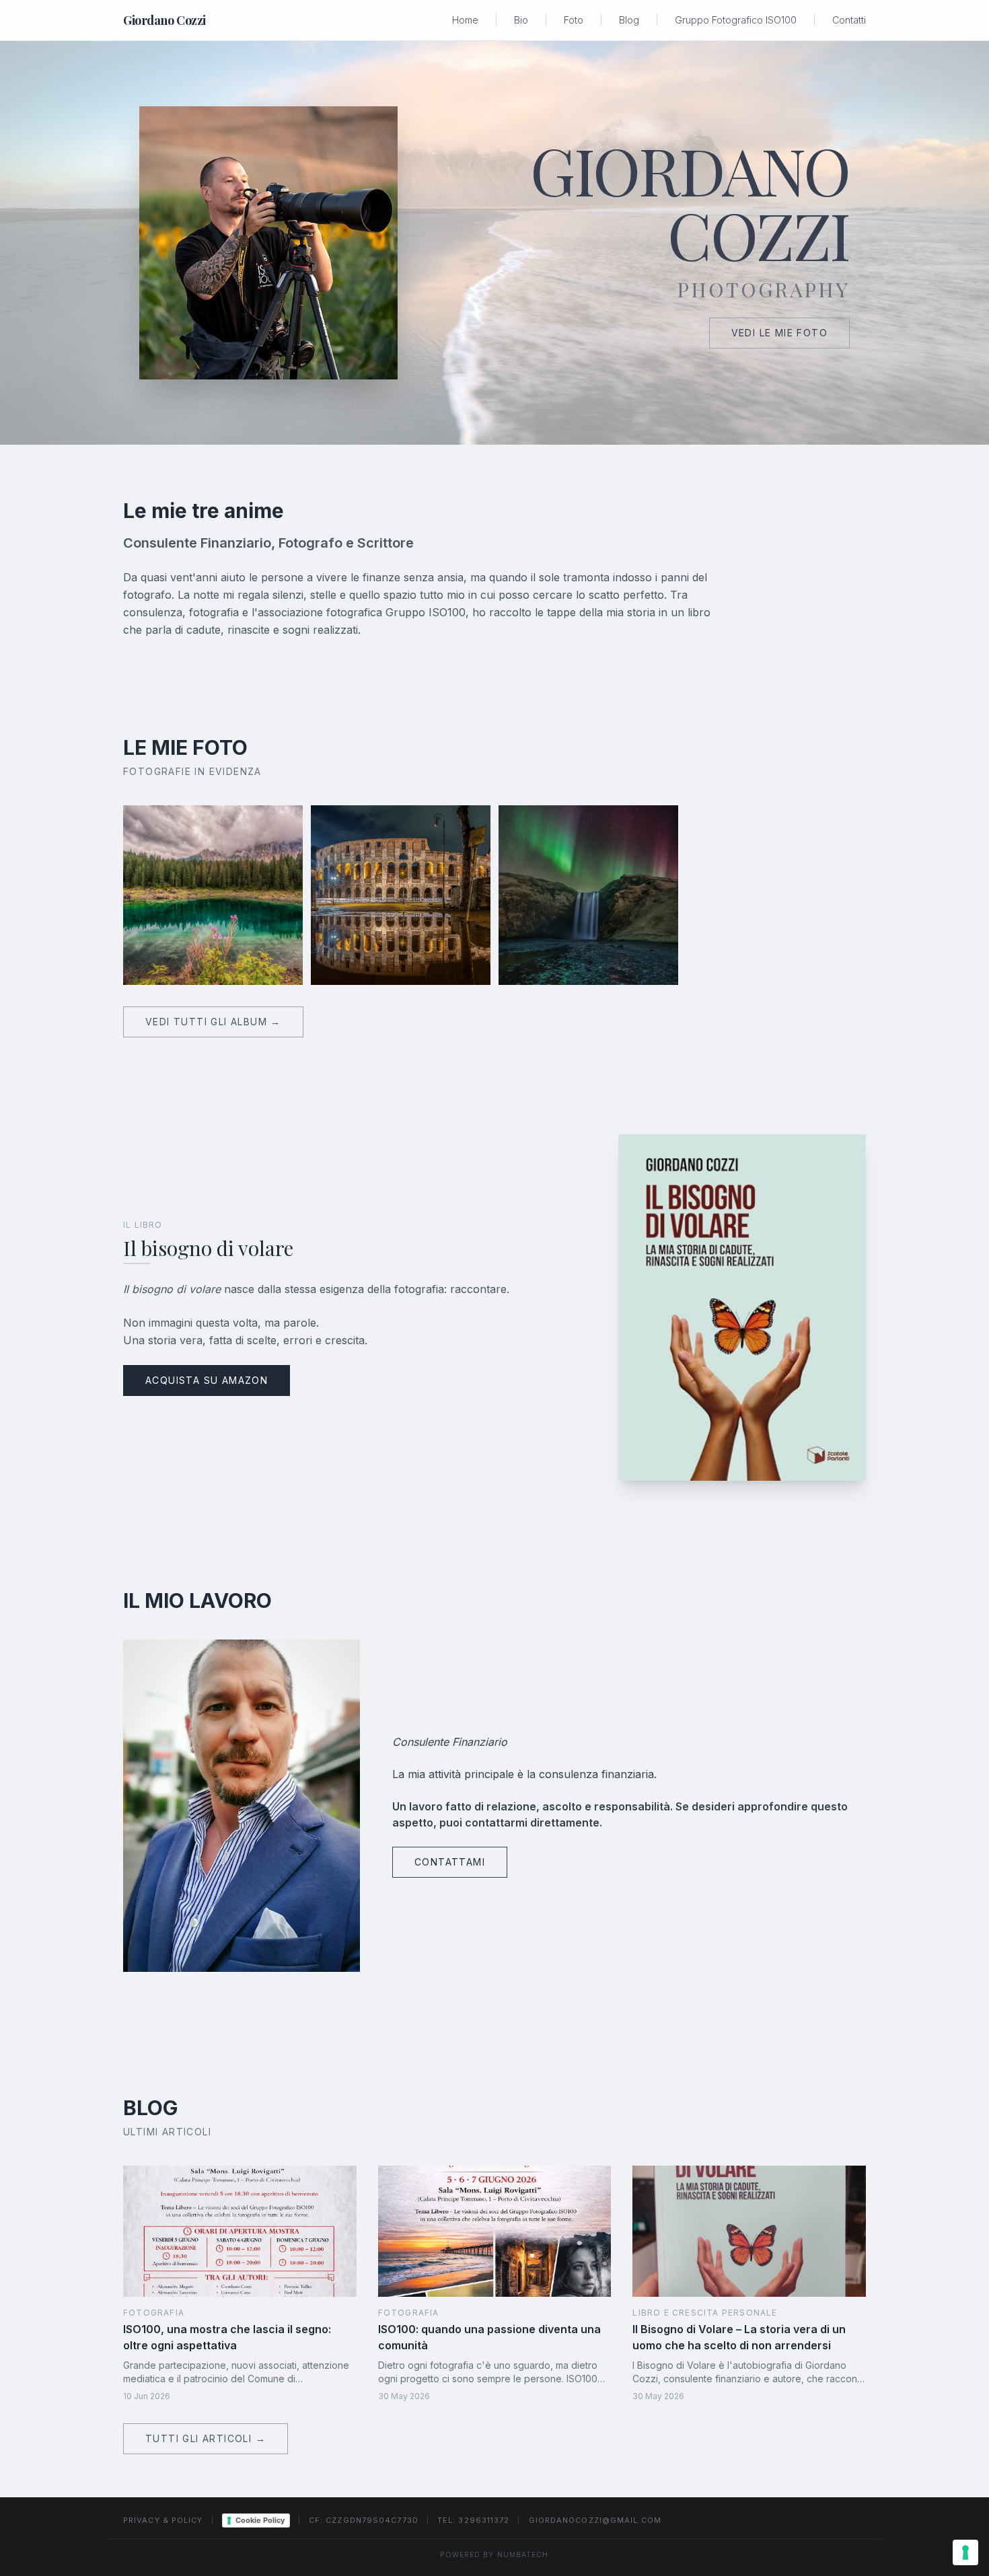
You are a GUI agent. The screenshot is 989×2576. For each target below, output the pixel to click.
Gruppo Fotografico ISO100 (736, 20)
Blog (629, 20)
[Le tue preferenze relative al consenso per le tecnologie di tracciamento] (965, 2552)
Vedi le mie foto (779, 333)
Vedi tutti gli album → (213, 1022)
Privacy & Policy (163, 2520)
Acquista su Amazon (207, 1380)
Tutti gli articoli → (206, 2438)
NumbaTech (523, 2554)
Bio (521, 20)
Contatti (849, 20)
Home (465, 20)
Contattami (450, 1862)
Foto (574, 20)
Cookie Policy (260, 2520)
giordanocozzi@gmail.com (595, 2520)
